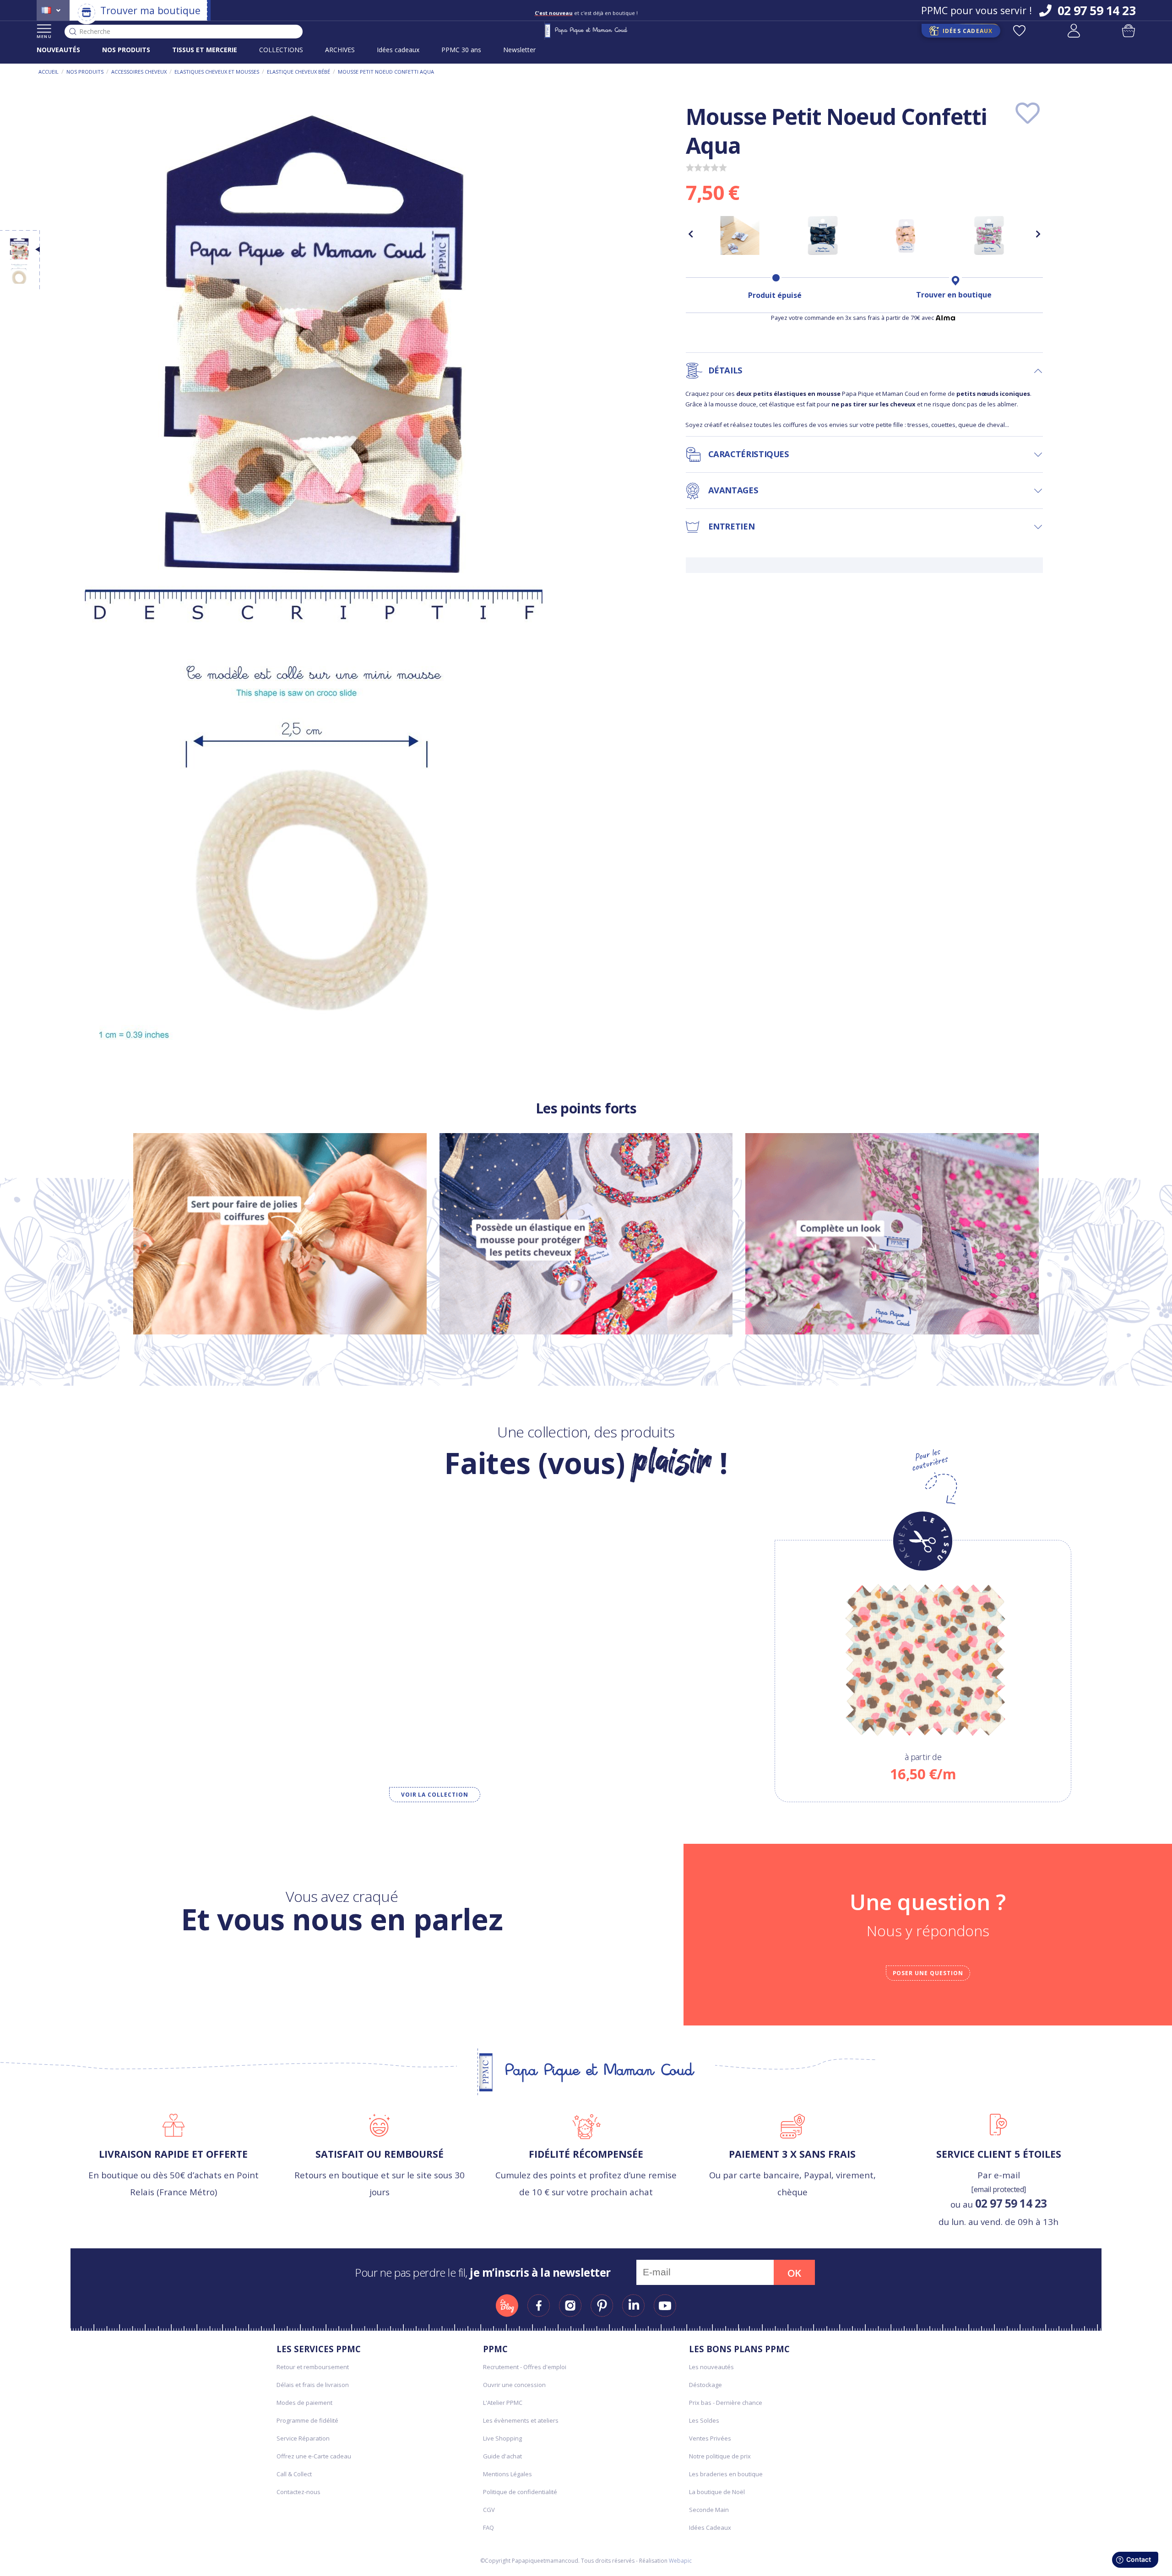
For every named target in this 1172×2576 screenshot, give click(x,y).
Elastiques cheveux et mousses (217, 72)
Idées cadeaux (398, 50)
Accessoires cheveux (139, 72)
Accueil (49, 72)
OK (794, 2273)
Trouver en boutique (954, 295)
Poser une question (928, 1973)
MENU (44, 36)
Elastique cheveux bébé (298, 72)
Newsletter (519, 50)
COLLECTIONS (281, 50)
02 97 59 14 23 (1011, 2203)
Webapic (680, 2561)
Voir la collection (435, 1795)
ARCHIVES (340, 50)
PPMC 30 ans (461, 50)
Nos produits (85, 72)
